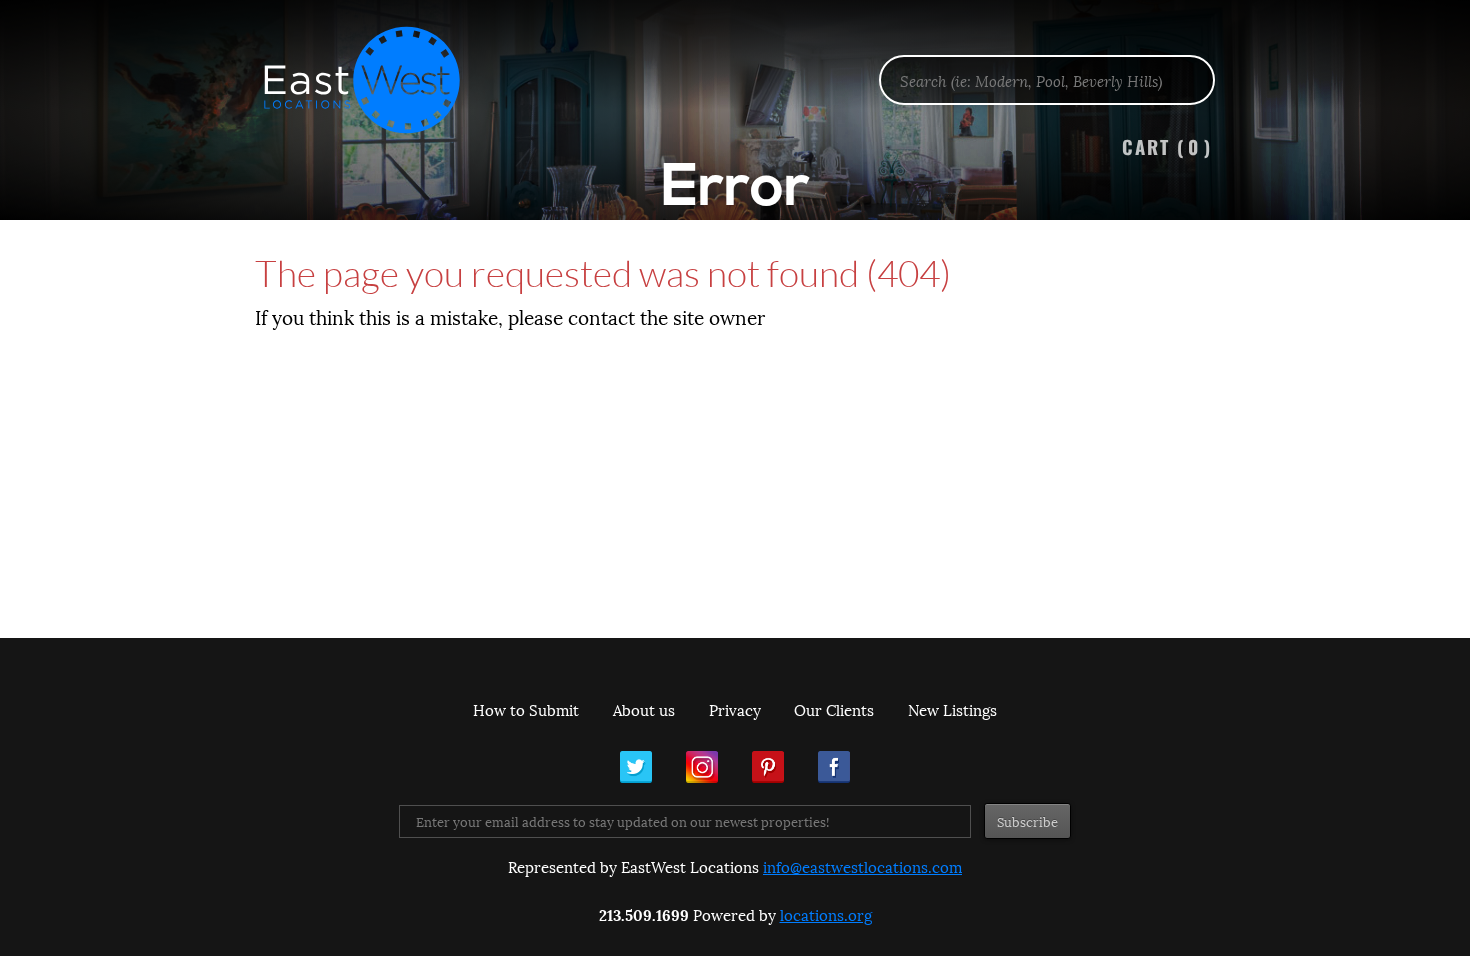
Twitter (636, 767)
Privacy (735, 709)
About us (644, 709)
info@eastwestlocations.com (862, 866)
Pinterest (768, 767)
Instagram (702, 767)
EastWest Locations (375, 80)
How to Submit (526, 709)
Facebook (834, 767)
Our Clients (834, 709)
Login (1444, 66)
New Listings (952, 709)
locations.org (826, 914)
